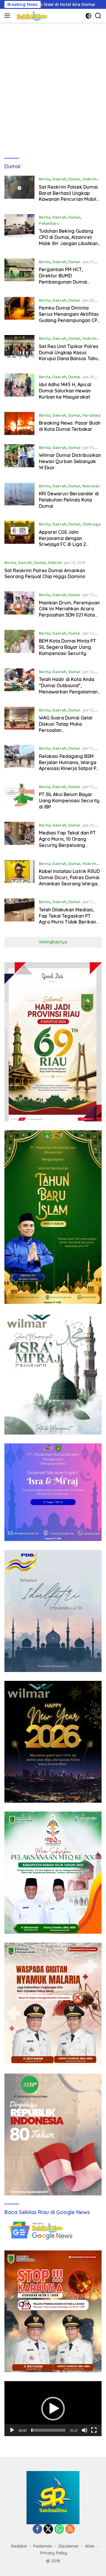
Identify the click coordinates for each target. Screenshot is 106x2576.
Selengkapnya (53, 942)
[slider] (48, 2430)
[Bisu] (85, 2430)
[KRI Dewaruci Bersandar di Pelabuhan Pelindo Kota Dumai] (19, 497)
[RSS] (70, 2529)
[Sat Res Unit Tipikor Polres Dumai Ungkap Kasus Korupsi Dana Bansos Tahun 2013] (19, 350)
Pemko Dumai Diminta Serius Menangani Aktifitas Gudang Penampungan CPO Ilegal (70, 317)
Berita (45, 179)
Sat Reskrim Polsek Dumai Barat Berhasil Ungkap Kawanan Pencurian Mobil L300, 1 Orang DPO (68, 196)
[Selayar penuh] (94, 2430)
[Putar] (12, 2430)
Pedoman (43, 2546)
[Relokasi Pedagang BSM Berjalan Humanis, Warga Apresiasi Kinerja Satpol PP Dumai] (19, 760)
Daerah (59, 179)
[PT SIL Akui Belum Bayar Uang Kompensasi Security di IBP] (19, 798)
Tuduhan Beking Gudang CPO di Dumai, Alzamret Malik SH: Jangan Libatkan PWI (68, 240)
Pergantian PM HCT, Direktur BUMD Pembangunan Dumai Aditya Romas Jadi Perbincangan (63, 282)
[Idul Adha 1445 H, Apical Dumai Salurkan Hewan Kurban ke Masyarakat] (19, 388)
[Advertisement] (53, 90)
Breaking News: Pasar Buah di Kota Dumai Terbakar (70, 426)
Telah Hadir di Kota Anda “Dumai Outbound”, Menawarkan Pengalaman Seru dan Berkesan (68, 688)
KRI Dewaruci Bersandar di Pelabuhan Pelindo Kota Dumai (69, 500)
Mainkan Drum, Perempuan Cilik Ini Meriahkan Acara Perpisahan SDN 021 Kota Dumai (69, 612)
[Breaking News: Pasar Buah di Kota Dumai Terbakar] (19, 424)
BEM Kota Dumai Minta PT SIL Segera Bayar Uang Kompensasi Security (67, 647)
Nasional (91, 486)
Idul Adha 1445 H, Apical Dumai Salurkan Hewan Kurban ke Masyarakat (65, 391)
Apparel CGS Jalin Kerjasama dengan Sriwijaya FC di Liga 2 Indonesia (62, 541)
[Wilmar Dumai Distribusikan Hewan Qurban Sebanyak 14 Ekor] (19, 459)
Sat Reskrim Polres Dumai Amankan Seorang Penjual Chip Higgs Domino (45, 574)
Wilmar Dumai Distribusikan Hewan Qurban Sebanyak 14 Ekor (70, 461)
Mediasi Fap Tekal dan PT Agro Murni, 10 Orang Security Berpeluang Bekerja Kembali (67, 842)
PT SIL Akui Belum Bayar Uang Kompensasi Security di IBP (69, 801)
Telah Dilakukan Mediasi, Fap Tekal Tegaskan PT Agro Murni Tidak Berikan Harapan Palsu (67, 919)
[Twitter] (48, 2529)
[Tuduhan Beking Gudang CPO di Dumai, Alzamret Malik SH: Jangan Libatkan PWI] (19, 232)
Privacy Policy (54, 2553)
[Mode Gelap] (88, 16)
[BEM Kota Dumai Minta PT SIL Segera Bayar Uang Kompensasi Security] (19, 645)
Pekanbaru (49, 223)
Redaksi (19, 2546)
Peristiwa (91, 415)
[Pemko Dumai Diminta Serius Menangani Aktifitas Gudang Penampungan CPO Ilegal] (19, 312)
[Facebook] (37, 2529)
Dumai (74, 179)
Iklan (90, 2546)
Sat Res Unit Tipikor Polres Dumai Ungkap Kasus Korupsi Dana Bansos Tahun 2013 (70, 355)
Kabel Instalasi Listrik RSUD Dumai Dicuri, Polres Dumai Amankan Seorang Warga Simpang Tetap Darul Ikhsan (69, 883)
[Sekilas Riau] (31, 16)
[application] (53, 2409)
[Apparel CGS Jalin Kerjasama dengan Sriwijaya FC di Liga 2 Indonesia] (19, 536)
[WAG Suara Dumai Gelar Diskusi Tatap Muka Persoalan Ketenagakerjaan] (19, 722)
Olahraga (91, 524)
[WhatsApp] (59, 2529)
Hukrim (89, 179)
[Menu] (8, 16)
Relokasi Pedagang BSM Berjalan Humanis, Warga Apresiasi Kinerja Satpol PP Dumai (69, 765)
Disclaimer (69, 2546)
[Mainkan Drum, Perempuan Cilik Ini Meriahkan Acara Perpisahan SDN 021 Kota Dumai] (19, 606)
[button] (53, 2409)
